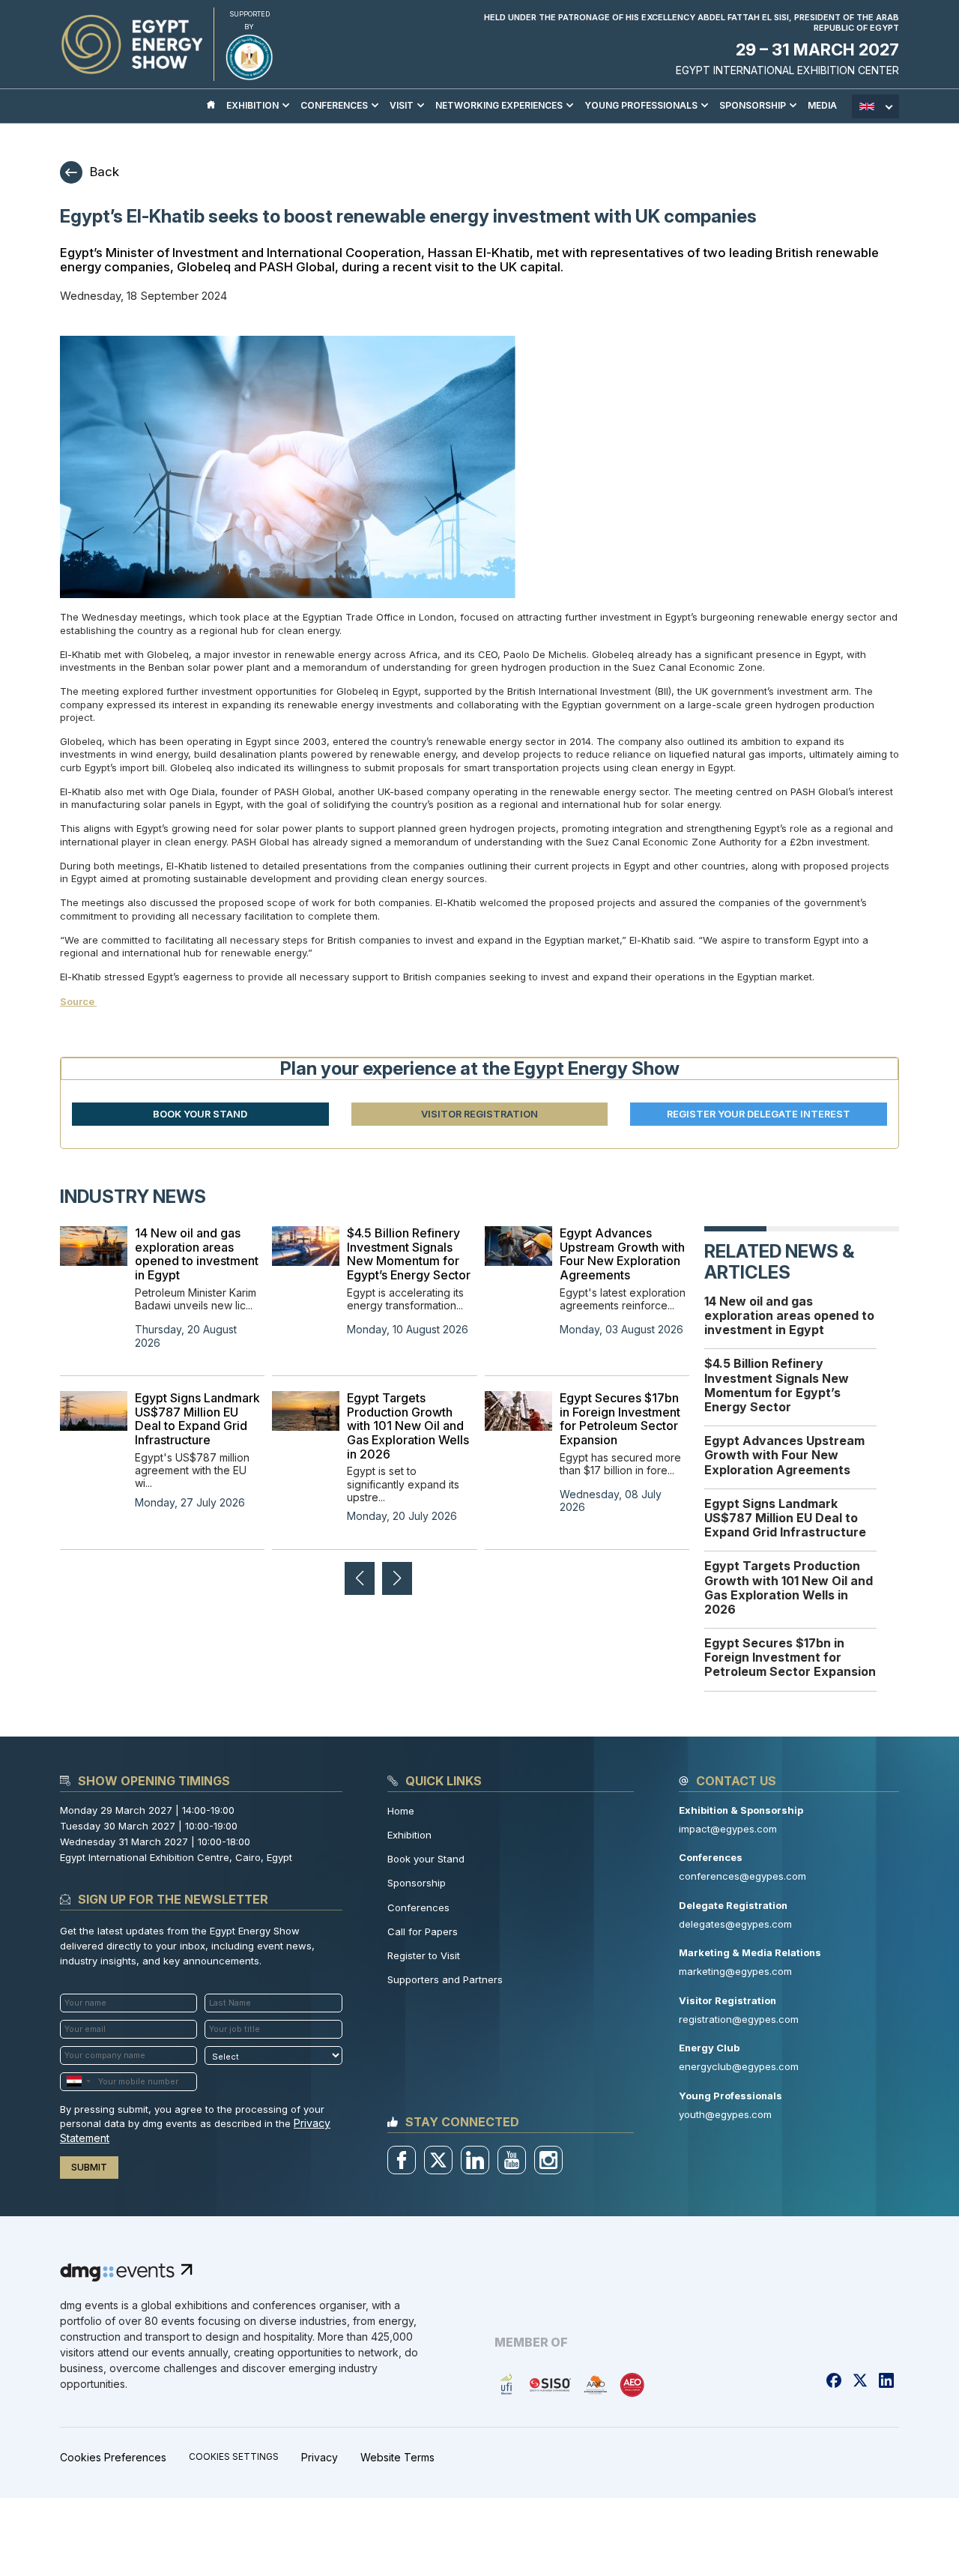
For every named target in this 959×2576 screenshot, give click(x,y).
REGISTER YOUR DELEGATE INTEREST (759, 1114)
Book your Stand (426, 1859)
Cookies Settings (234, 2457)
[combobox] (78, 2082)
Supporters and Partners (445, 1979)
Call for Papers (423, 1931)
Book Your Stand (200, 1114)
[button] (397, 1578)
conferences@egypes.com (742, 1876)
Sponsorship (417, 1883)
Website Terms (397, 2457)
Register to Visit (424, 1955)
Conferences (418, 1907)
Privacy (320, 2457)
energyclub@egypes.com (739, 2066)
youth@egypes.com (725, 2114)
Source (78, 1001)
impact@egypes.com (728, 1829)
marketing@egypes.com (735, 1971)
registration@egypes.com (739, 2019)
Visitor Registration (479, 1114)
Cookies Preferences (113, 2457)
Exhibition (409, 1835)
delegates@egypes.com (735, 1924)
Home (401, 1811)
